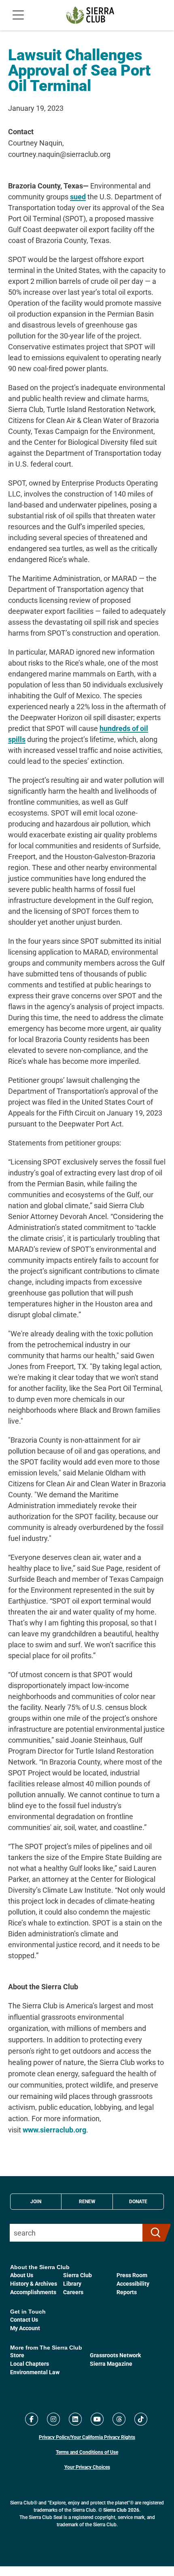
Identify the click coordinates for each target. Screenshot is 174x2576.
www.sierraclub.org (54, 2130)
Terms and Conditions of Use (87, 2452)
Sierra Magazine (111, 2364)
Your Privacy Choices (87, 2467)
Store (17, 2355)
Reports (127, 2292)
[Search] (153, 2233)
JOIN (36, 2201)
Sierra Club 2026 (121, 2510)
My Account (25, 2328)
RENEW (87, 2201)
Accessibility (133, 2283)
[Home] (90, 15)
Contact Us (24, 2319)
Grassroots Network (115, 2355)
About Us (22, 2275)
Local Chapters (30, 2364)
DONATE (138, 2201)
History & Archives (34, 2283)
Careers (73, 2292)
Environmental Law (35, 2372)
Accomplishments (33, 2292)
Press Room (132, 2275)
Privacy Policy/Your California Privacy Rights (87, 2437)
